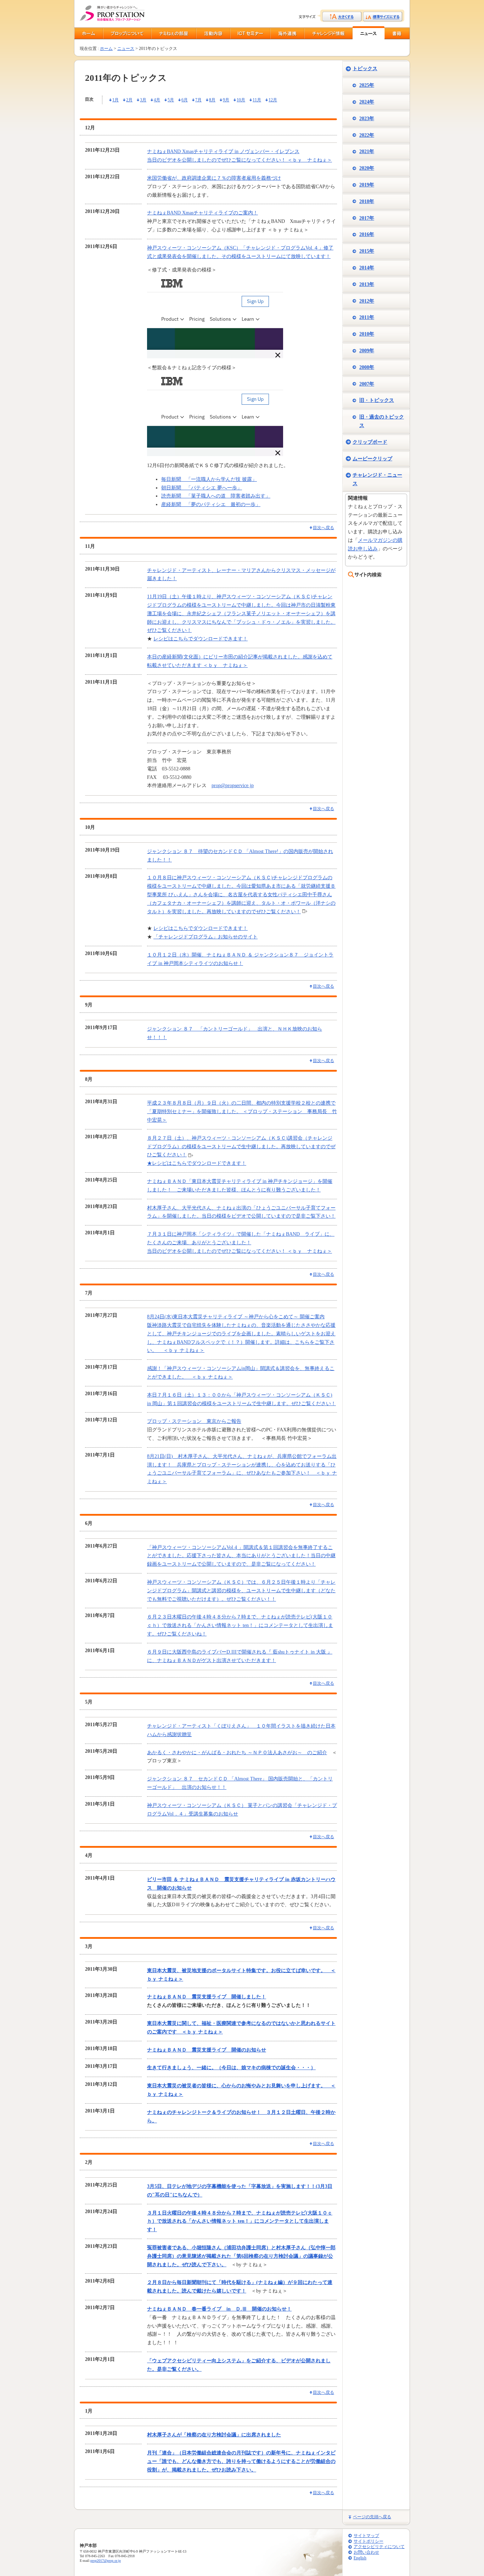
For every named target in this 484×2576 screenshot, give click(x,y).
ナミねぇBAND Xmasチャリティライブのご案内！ (202, 213)
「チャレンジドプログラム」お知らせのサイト (206, 937)
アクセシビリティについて (379, 2547)
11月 (257, 100)
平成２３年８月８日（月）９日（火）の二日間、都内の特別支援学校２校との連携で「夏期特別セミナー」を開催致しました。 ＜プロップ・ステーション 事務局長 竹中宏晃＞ (242, 1112)
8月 (212, 100)
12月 (273, 100)
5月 (171, 100)
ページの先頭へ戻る (372, 2517)
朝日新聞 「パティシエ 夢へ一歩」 (202, 488)
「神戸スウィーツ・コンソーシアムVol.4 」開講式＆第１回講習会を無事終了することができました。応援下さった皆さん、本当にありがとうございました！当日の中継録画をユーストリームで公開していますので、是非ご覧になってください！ (241, 1556)
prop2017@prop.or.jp (106, 2561)
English (360, 2558)
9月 (226, 100)
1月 (116, 100)
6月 (185, 100)
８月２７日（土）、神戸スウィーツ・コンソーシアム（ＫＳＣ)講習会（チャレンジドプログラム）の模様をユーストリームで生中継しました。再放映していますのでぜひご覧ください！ (241, 1147)
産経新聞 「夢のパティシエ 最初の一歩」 (211, 504)
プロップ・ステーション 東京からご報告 (194, 1421)
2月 (129, 100)
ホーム (106, 49)
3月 (143, 100)
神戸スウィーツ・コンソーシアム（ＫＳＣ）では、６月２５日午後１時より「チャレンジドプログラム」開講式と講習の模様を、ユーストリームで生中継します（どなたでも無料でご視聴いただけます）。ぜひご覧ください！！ (241, 1591)
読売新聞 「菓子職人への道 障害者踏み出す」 (216, 496)
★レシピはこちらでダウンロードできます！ (197, 1163)
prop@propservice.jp (233, 785)
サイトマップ (366, 2536)
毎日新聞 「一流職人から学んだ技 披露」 (209, 479)
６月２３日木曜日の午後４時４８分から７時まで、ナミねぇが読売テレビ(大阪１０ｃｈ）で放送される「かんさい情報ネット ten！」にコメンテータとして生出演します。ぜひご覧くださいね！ (240, 1625)
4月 (157, 100)
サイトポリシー (368, 2541)
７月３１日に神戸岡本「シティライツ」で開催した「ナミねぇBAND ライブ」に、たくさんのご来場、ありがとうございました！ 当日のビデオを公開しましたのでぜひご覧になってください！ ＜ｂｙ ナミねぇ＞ (241, 1243)
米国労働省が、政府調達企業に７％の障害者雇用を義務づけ (214, 178)
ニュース (126, 49)
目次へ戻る (323, 528)
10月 (241, 100)
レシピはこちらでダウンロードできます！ (201, 639)
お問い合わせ (366, 2552)
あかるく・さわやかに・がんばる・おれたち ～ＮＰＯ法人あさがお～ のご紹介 (237, 1753)
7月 (198, 100)
